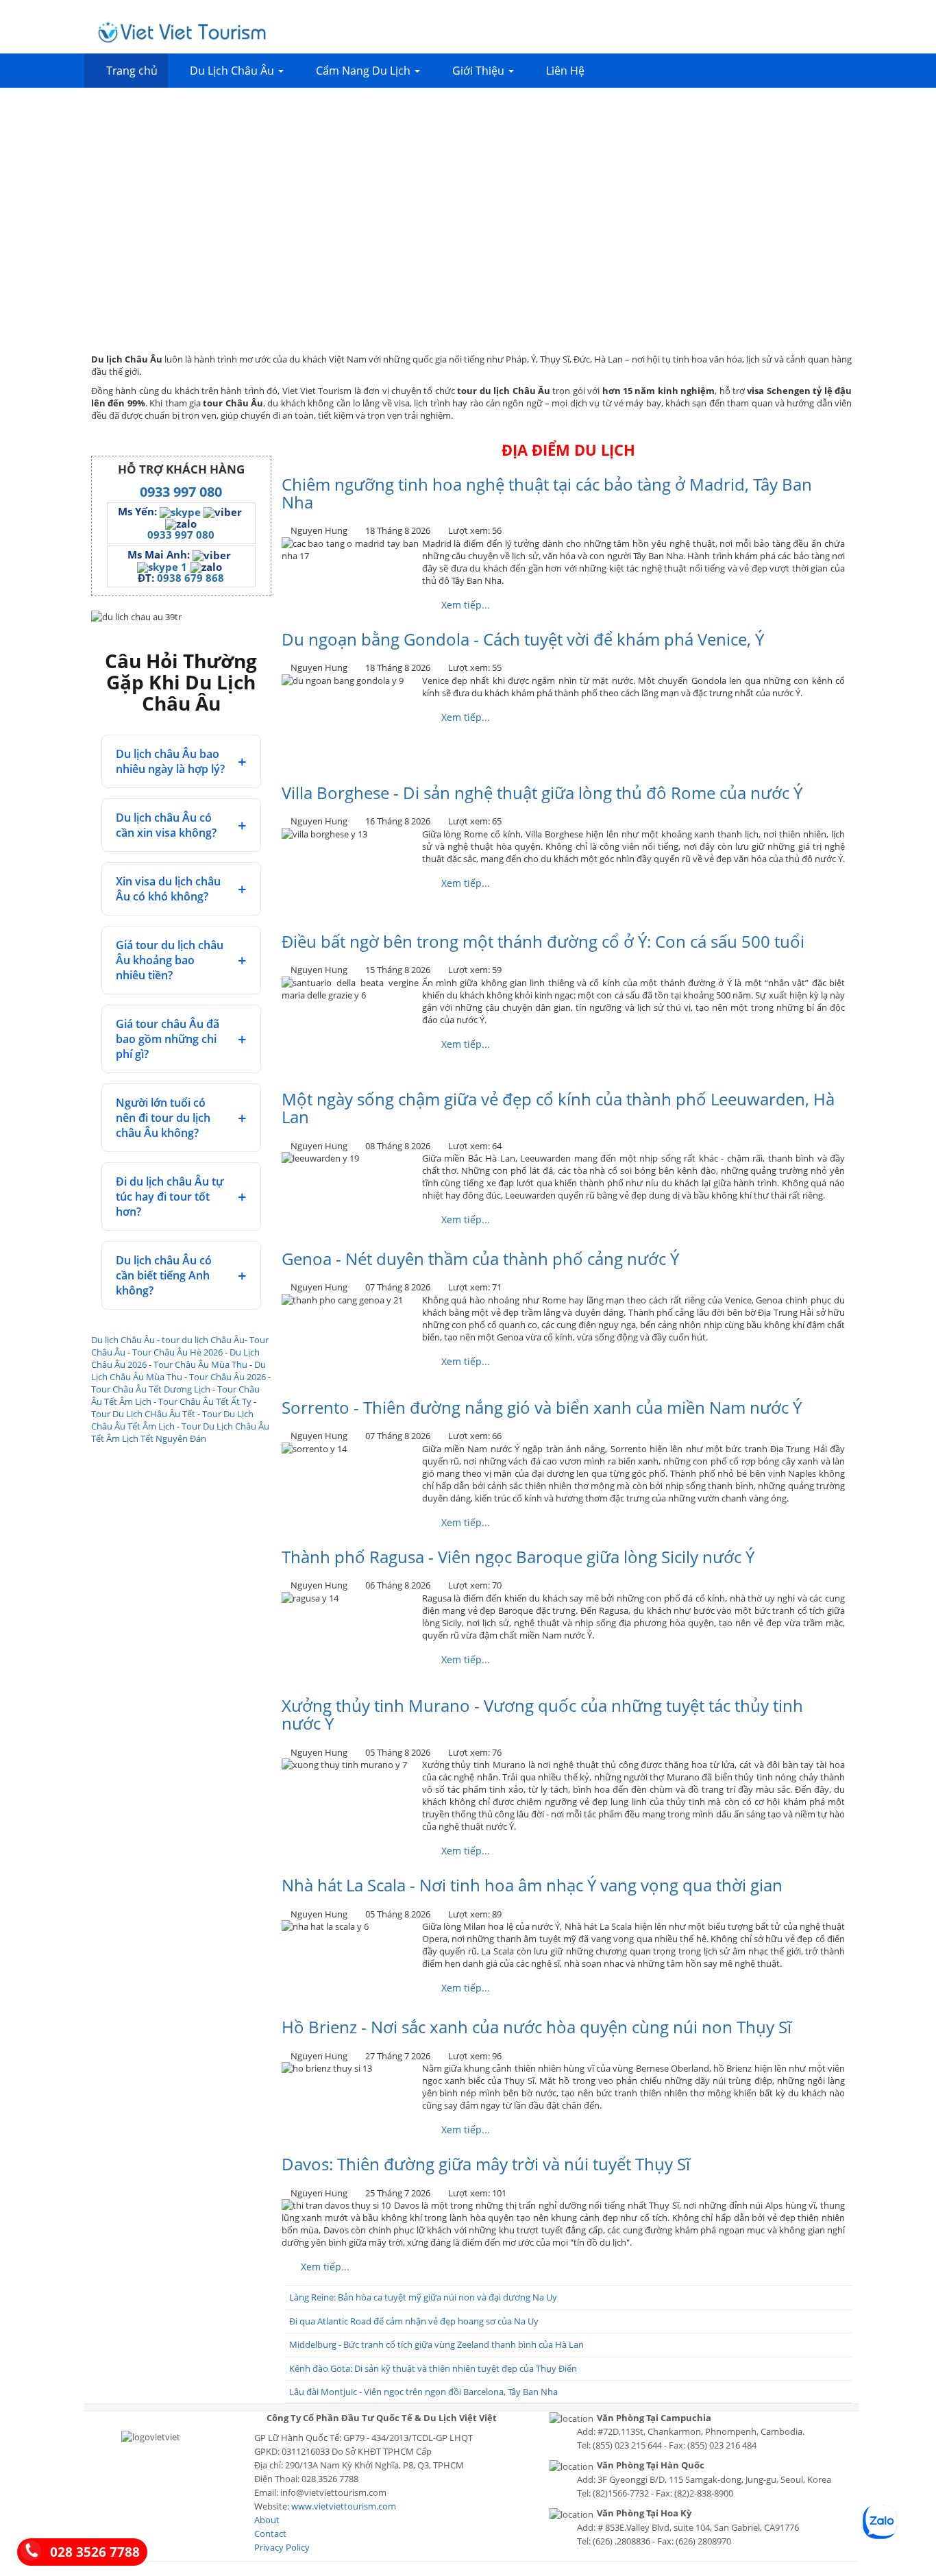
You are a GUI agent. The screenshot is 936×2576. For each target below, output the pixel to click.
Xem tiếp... (464, 605)
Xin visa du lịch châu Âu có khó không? (168, 889)
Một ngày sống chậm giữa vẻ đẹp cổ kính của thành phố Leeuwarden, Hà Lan (558, 1108)
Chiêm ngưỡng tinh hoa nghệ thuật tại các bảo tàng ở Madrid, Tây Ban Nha (547, 493)
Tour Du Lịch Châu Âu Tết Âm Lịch (172, 1420)
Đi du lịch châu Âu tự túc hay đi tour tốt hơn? (170, 1197)
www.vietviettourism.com (344, 2506)
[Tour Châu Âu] (182, 32)
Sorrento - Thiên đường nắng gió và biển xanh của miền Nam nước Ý (542, 1407)
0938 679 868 (190, 578)
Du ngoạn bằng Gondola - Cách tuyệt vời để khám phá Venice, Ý (523, 639)
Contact (270, 2534)
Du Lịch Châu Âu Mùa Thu (178, 1371)
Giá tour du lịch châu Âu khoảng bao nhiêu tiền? (170, 960)
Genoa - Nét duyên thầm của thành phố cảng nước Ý (480, 1259)
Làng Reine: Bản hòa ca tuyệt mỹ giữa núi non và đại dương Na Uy (423, 2297)
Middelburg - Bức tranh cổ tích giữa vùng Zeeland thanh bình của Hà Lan (436, 2344)
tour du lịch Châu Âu (203, 1340)
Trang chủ (132, 71)
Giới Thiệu (480, 71)
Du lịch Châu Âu (123, 1340)
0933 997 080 (181, 492)
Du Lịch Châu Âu (233, 71)
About (267, 2520)
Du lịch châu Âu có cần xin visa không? (166, 825)
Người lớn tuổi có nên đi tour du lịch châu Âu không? (163, 1118)
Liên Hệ (565, 71)
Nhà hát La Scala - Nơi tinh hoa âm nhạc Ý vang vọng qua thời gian (532, 1885)
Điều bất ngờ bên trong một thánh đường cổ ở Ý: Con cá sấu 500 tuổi (543, 941)
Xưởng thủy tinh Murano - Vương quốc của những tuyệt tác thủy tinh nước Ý (542, 1714)
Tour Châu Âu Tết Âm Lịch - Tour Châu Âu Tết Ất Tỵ (175, 1395)
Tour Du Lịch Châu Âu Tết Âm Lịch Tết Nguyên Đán (180, 1432)
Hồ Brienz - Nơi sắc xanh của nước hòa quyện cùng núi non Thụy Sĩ (537, 2027)
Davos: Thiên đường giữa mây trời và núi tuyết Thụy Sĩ (486, 2164)
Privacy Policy (282, 2547)
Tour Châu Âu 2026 (227, 1377)
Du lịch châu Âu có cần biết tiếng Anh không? (164, 1275)
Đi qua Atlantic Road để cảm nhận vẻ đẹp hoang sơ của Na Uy (414, 2321)
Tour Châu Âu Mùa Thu (200, 1364)
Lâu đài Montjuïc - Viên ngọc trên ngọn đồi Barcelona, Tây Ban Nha (423, 2392)
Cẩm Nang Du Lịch (365, 71)
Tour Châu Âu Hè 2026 (177, 1352)
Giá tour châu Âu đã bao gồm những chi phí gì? (168, 1039)
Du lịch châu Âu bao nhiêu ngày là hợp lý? (170, 761)
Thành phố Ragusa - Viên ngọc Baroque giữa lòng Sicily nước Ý (518, 1557)
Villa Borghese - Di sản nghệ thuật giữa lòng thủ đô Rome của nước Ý (542, 793)
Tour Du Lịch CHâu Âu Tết (143, 1414)
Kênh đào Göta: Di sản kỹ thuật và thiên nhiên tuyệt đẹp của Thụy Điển (433, 2368)
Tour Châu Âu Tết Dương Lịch (151, 1389)
